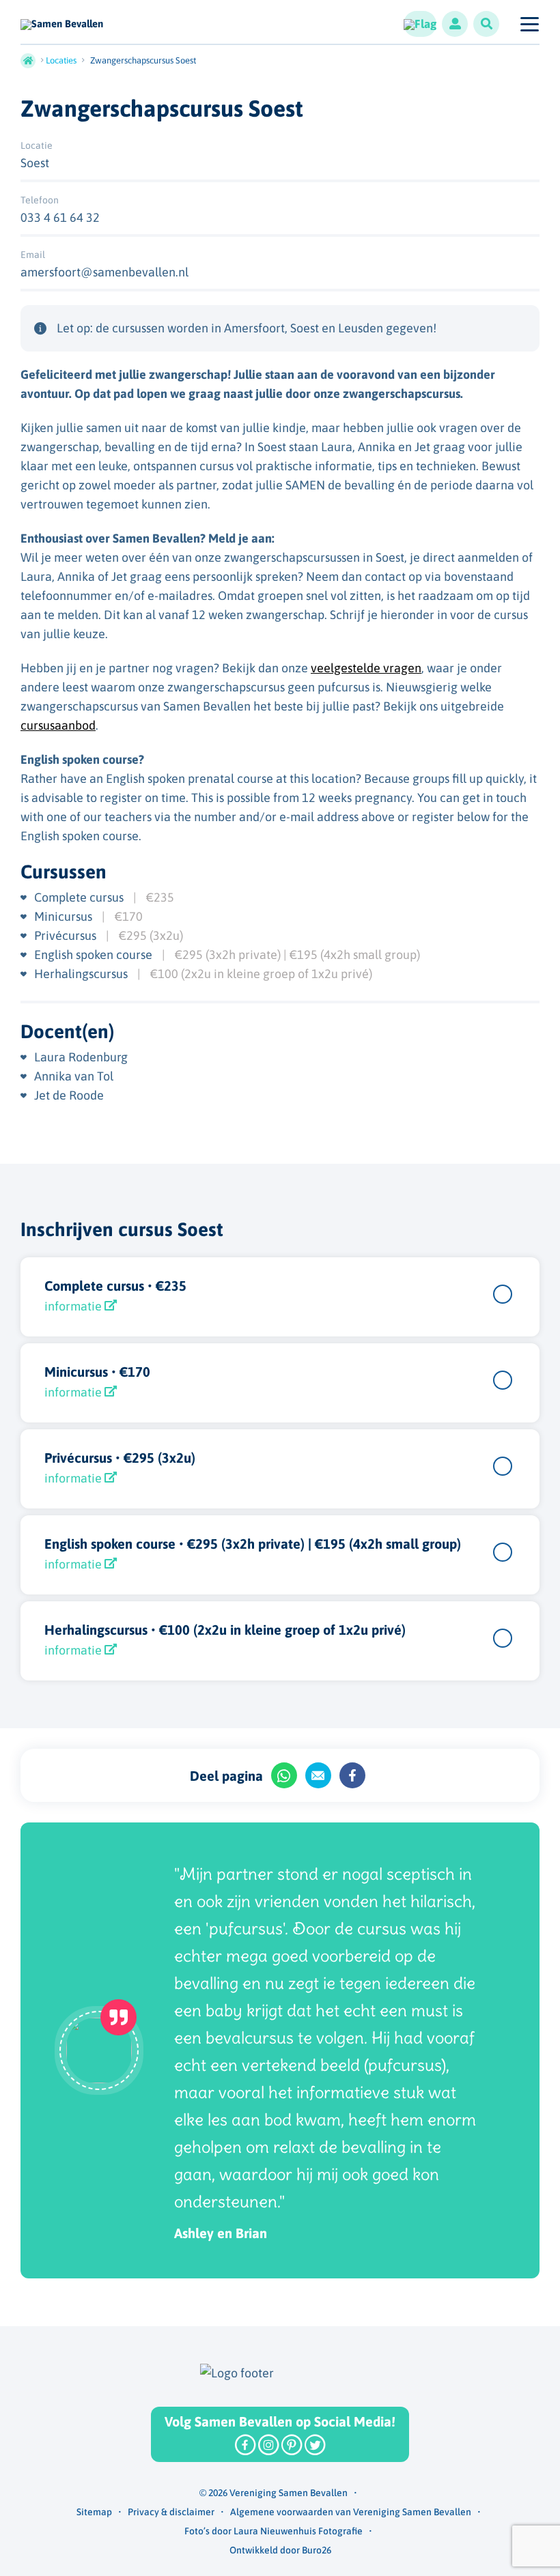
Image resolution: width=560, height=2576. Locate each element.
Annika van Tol (74, 1076)
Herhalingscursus (82, 974)
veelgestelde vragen (366, 668)
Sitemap (94, 2512)
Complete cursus (80, 897)
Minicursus (65, 916)
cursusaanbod (58, 725)
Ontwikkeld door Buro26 (280, 2550)
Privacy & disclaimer (171, 2512)
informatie (74, 1306)
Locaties (61, 60)
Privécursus (67, 935)
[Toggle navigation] (529, 24)
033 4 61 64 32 (60, 217)
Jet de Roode (69, 1095)
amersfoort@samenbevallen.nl (104, 272)
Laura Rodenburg (81, 1057)
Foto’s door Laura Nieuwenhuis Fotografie (274, 2531)
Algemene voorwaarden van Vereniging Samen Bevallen (351, 2512)
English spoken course (95, 955)
